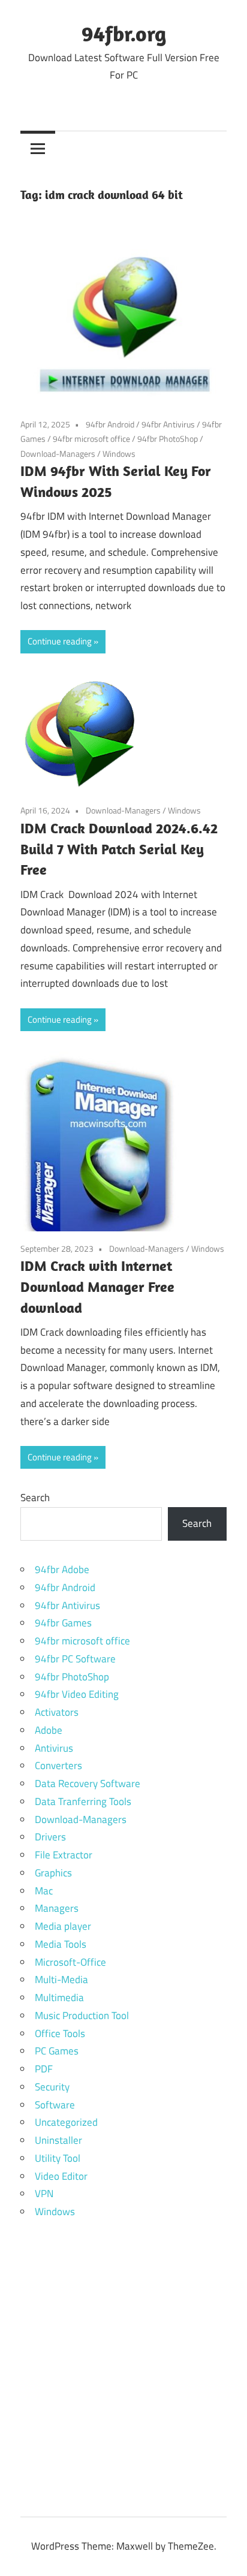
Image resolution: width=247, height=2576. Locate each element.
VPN (44, 2194)
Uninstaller (58, 2140)
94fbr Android (110, 424)
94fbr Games (63, 1623)
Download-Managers (58, 454)
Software (55, 2105)
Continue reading (60, 641)
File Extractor (64, 1855)
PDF (44, 2069)
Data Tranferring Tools (83, 1801)
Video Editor (61, 2176)
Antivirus (54, 1748)
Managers (57, 1908)
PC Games (57, 2051)
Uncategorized (66, 2122)
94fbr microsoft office (91, 439)
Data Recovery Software (88, 1783)
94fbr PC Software (75, 1659)
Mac (44, 1891)
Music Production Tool (82, 2015)
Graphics (53, 1873)
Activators (57, 1712)
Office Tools (60, 2033)
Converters (58, 1765)
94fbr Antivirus (168, 424)
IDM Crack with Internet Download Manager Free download (97, 1287)
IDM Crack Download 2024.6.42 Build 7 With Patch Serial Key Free (119, 849)
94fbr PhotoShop (168, 439)
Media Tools (61, 1944)
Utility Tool (58, 2158)
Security (52, 2087)
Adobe (49, 1730)
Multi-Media (61, 1980)
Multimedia (59, 1997)
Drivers (50, 1837)
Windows (119, 454)
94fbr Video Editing (77, 1694)
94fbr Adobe (62, 1569)
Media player (63, 1926)
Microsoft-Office (70, 1962)
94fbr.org (124, 33)
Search (35, 1498)
